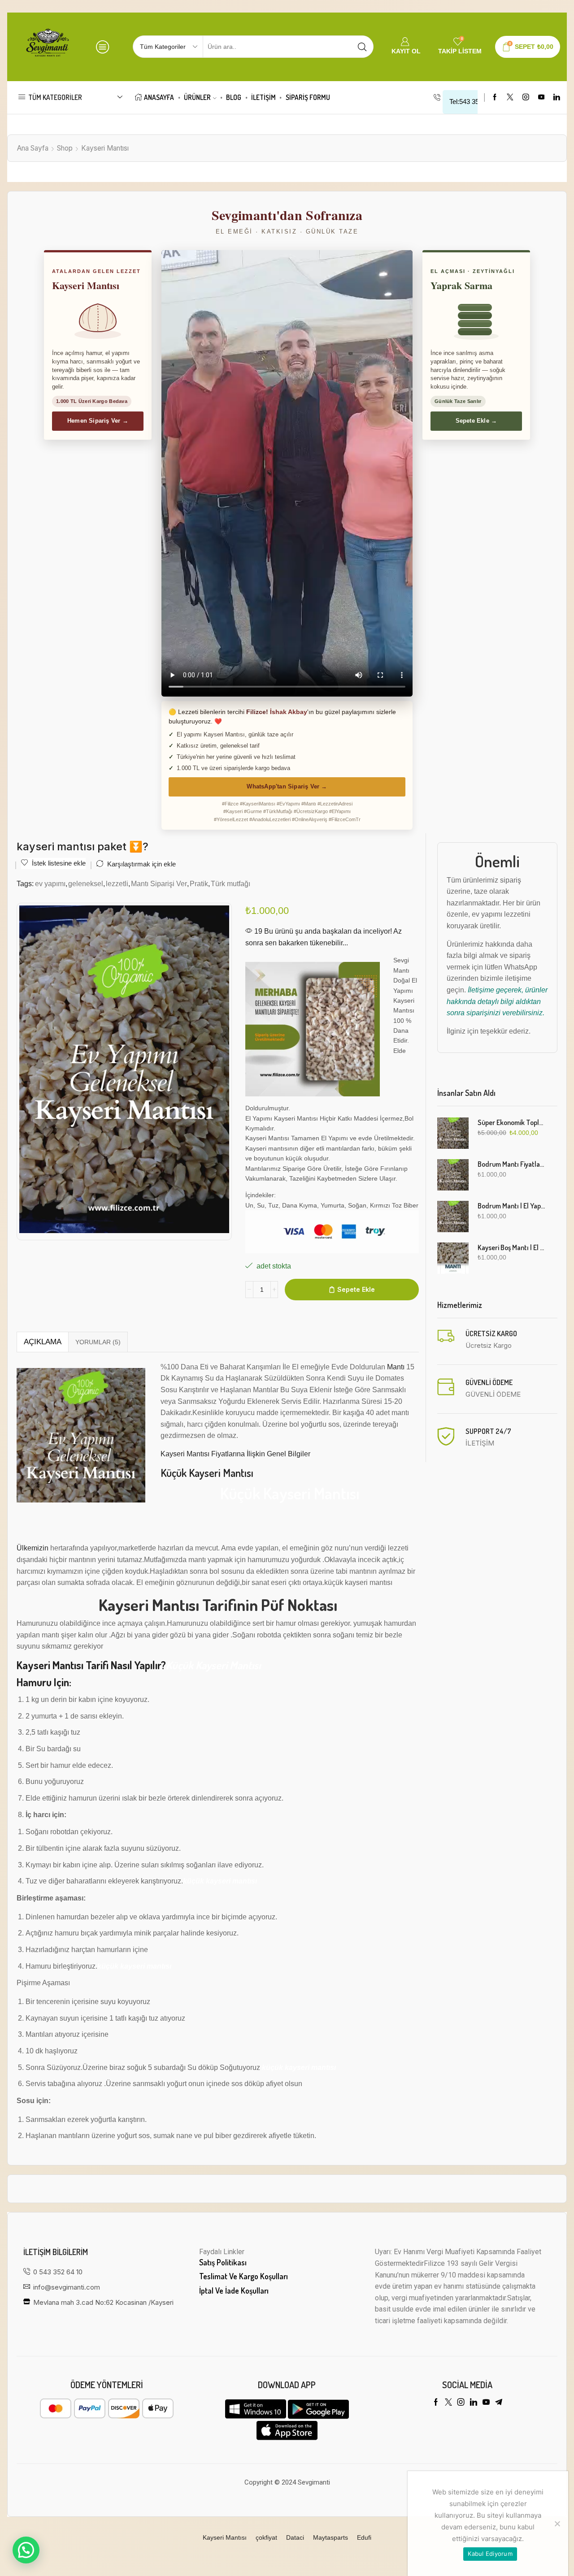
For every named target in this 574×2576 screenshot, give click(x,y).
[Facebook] (495, 97)
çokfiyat (266, 2537)
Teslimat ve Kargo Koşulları (244, 2276)
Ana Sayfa (33, 148)
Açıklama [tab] (43, 1342)
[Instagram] (526, 97)
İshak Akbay (289, 712)
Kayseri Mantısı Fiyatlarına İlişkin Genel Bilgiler (235, 1454)
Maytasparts (330, 2537)
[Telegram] (499, 2402)
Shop (65, 148)
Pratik (199, 883)
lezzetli (117, 883)
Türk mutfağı (230, 883)
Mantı (396, 1367)
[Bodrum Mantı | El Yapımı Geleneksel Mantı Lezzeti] (453, 1217)
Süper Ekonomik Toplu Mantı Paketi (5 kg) (512, 1122)
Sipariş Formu (308, 97)
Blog (234, 97)
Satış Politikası (223, 2262)
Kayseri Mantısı (105, 148)
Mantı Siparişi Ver (159, 883)
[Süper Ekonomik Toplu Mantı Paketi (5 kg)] (453, 1133)
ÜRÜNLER (197, 97)
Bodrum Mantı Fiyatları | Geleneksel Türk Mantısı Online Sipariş (512, 1164)
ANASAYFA (159, 97)
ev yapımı (50, 883)
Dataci (295, 2537)
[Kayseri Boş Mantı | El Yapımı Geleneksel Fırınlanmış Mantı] (453, 1258)
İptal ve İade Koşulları (234, 2290)
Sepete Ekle (356, 1289)
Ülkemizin (33, 1548)
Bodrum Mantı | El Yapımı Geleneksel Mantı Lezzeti (512, 1206)
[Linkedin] (557, 97)
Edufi (364, 2537)
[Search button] (362, 47)
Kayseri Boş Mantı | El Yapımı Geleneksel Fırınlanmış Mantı (512, 1247)
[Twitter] (510, 97)
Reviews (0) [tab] (98, 1342)
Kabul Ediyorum (490, 2554)
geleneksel (86, 883)
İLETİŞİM (263, 97)
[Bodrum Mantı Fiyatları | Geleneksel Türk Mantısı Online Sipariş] (453, 1175)
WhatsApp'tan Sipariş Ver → (287, 786)
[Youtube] (541, 97)
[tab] (42, 1342)
